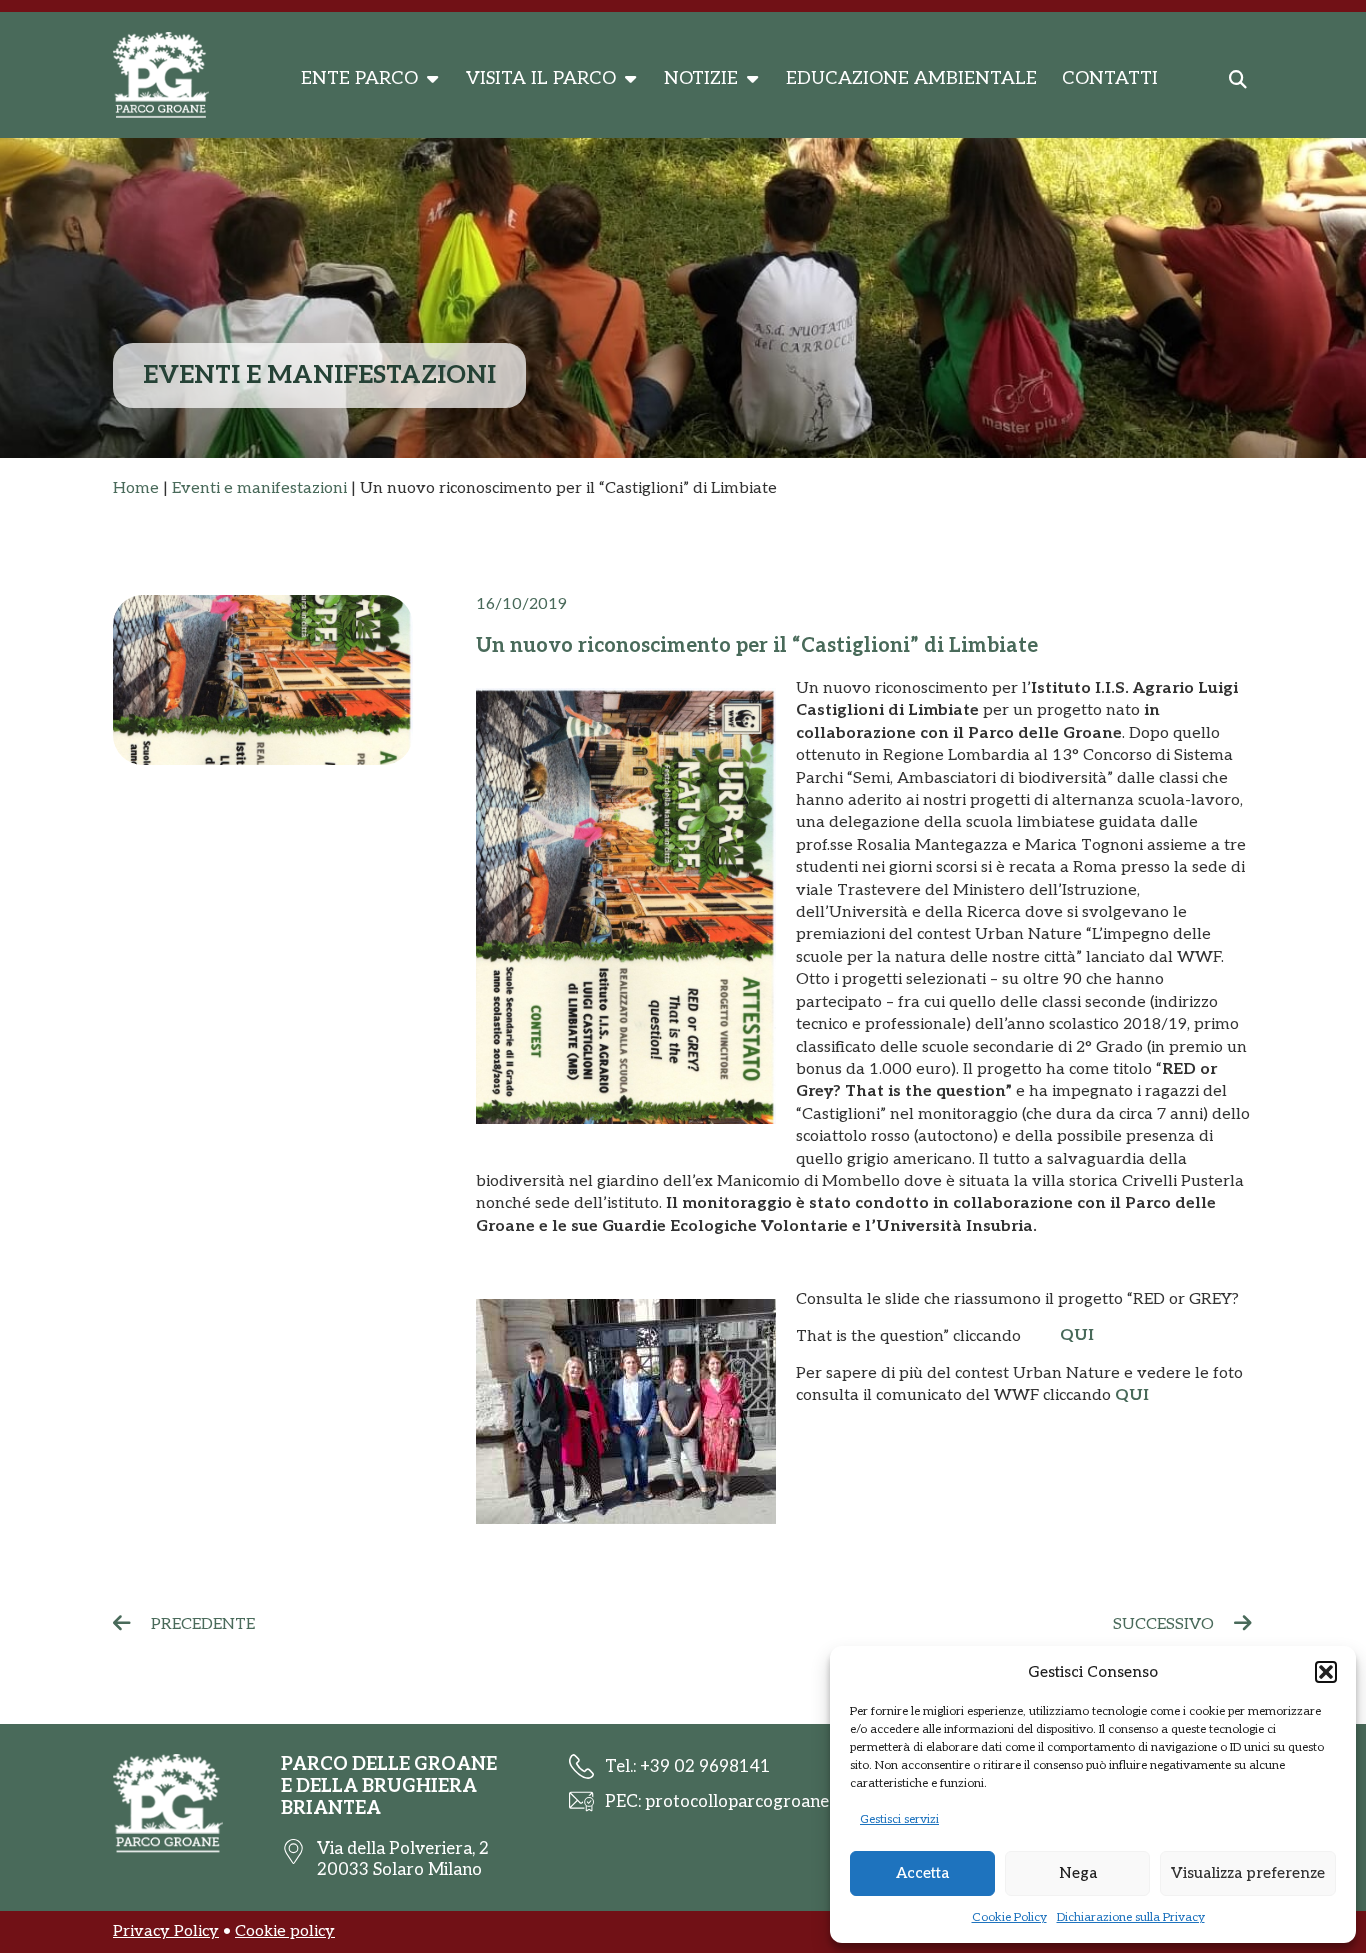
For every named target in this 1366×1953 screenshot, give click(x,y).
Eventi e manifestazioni (259, 488)
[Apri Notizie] (752, 79)
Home (136, 488)
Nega (1078, 1873)
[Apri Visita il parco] (630, 79)
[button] (1326, 1672)
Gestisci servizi (899, 1819)
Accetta (922, 1873)
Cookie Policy (1009, 1917)
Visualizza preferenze (1248, 1873)
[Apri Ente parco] (432, 79)
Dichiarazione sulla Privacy (1131, 1917)
